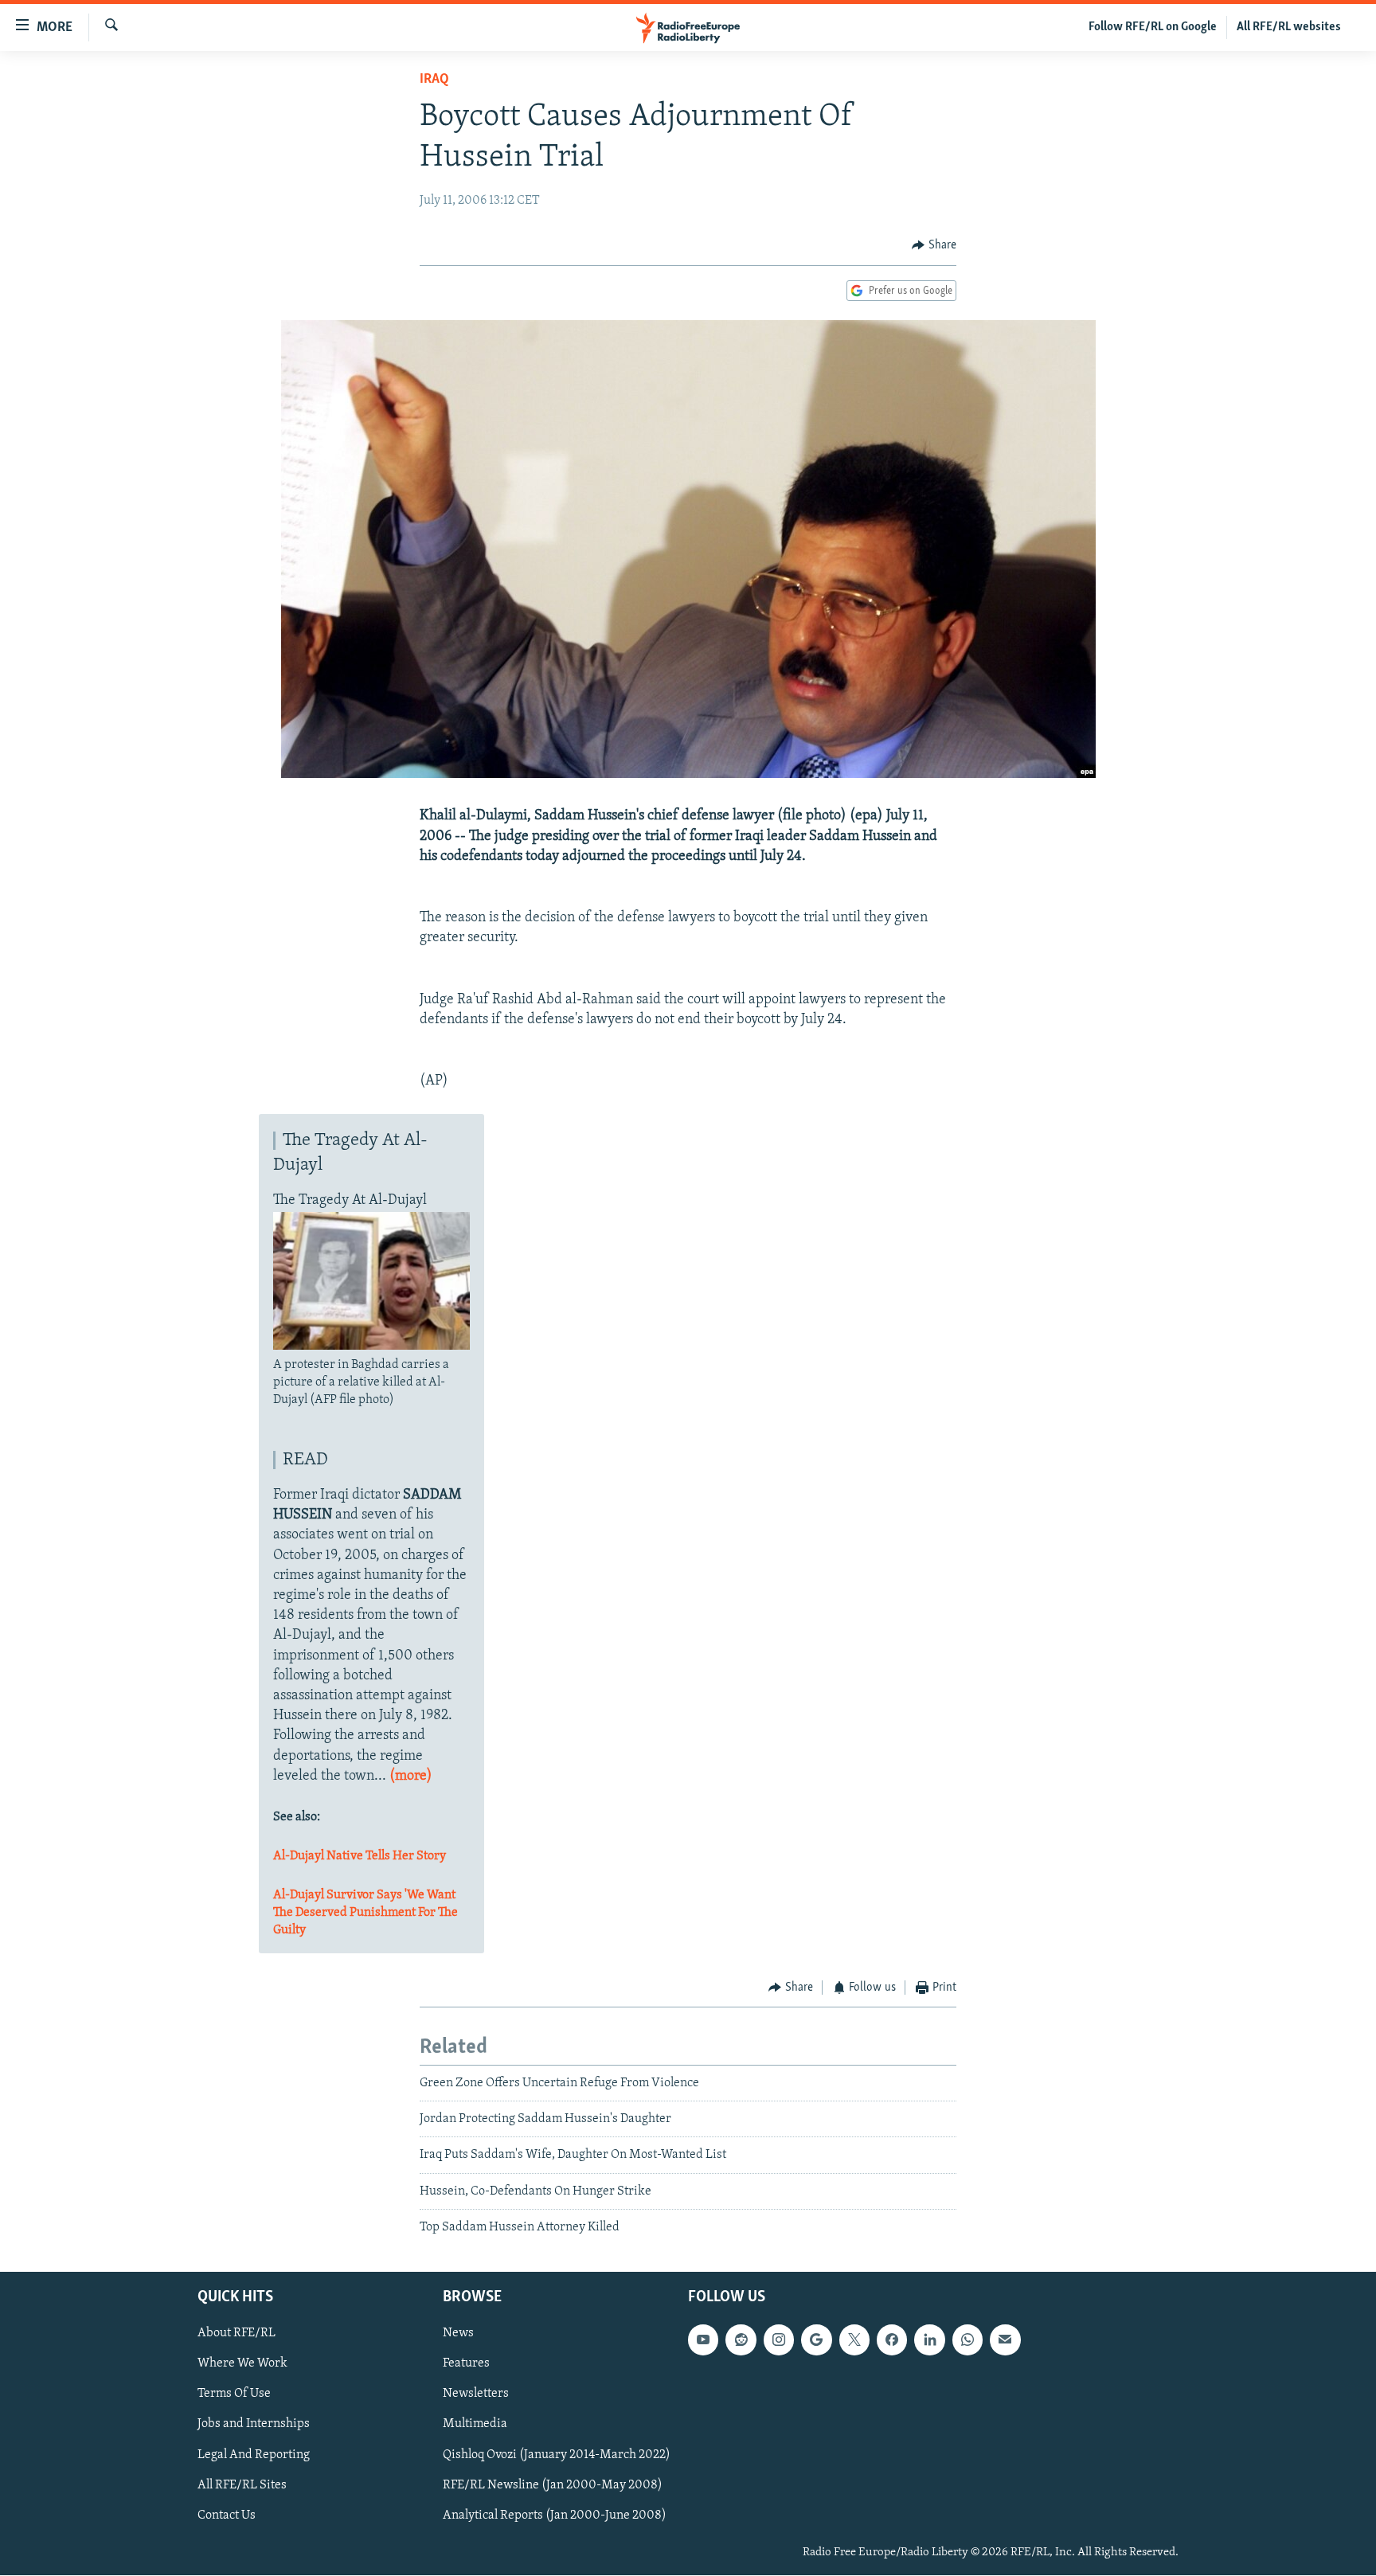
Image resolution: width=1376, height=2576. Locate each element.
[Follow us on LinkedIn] (929, 2340)
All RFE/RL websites (1289, 27)
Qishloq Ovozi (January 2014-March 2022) (557, 2455)
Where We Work (242, 2364)
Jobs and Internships (254, 2425)
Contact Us (227, 2515)
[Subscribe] (1005, 2340)
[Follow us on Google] (816, 2340)
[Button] (934, 245)
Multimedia (475, 2425)
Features (466, 2364)
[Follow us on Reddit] (741, 2340)
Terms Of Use (234, 2394)
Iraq (434, 80)
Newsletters (476, 2394)
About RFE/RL (236, 2334)
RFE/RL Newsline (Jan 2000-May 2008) (553, 2485)
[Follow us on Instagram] (779, 2340)
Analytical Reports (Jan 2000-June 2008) (555, 2515)
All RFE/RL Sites (242, 2485)
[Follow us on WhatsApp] (967, 2340)
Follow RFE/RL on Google (1153, 27)
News (458, 2334)
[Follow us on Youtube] (703, 2340)
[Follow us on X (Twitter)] (854, 2340)
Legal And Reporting (254, 2455)
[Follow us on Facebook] (892, 2340)
